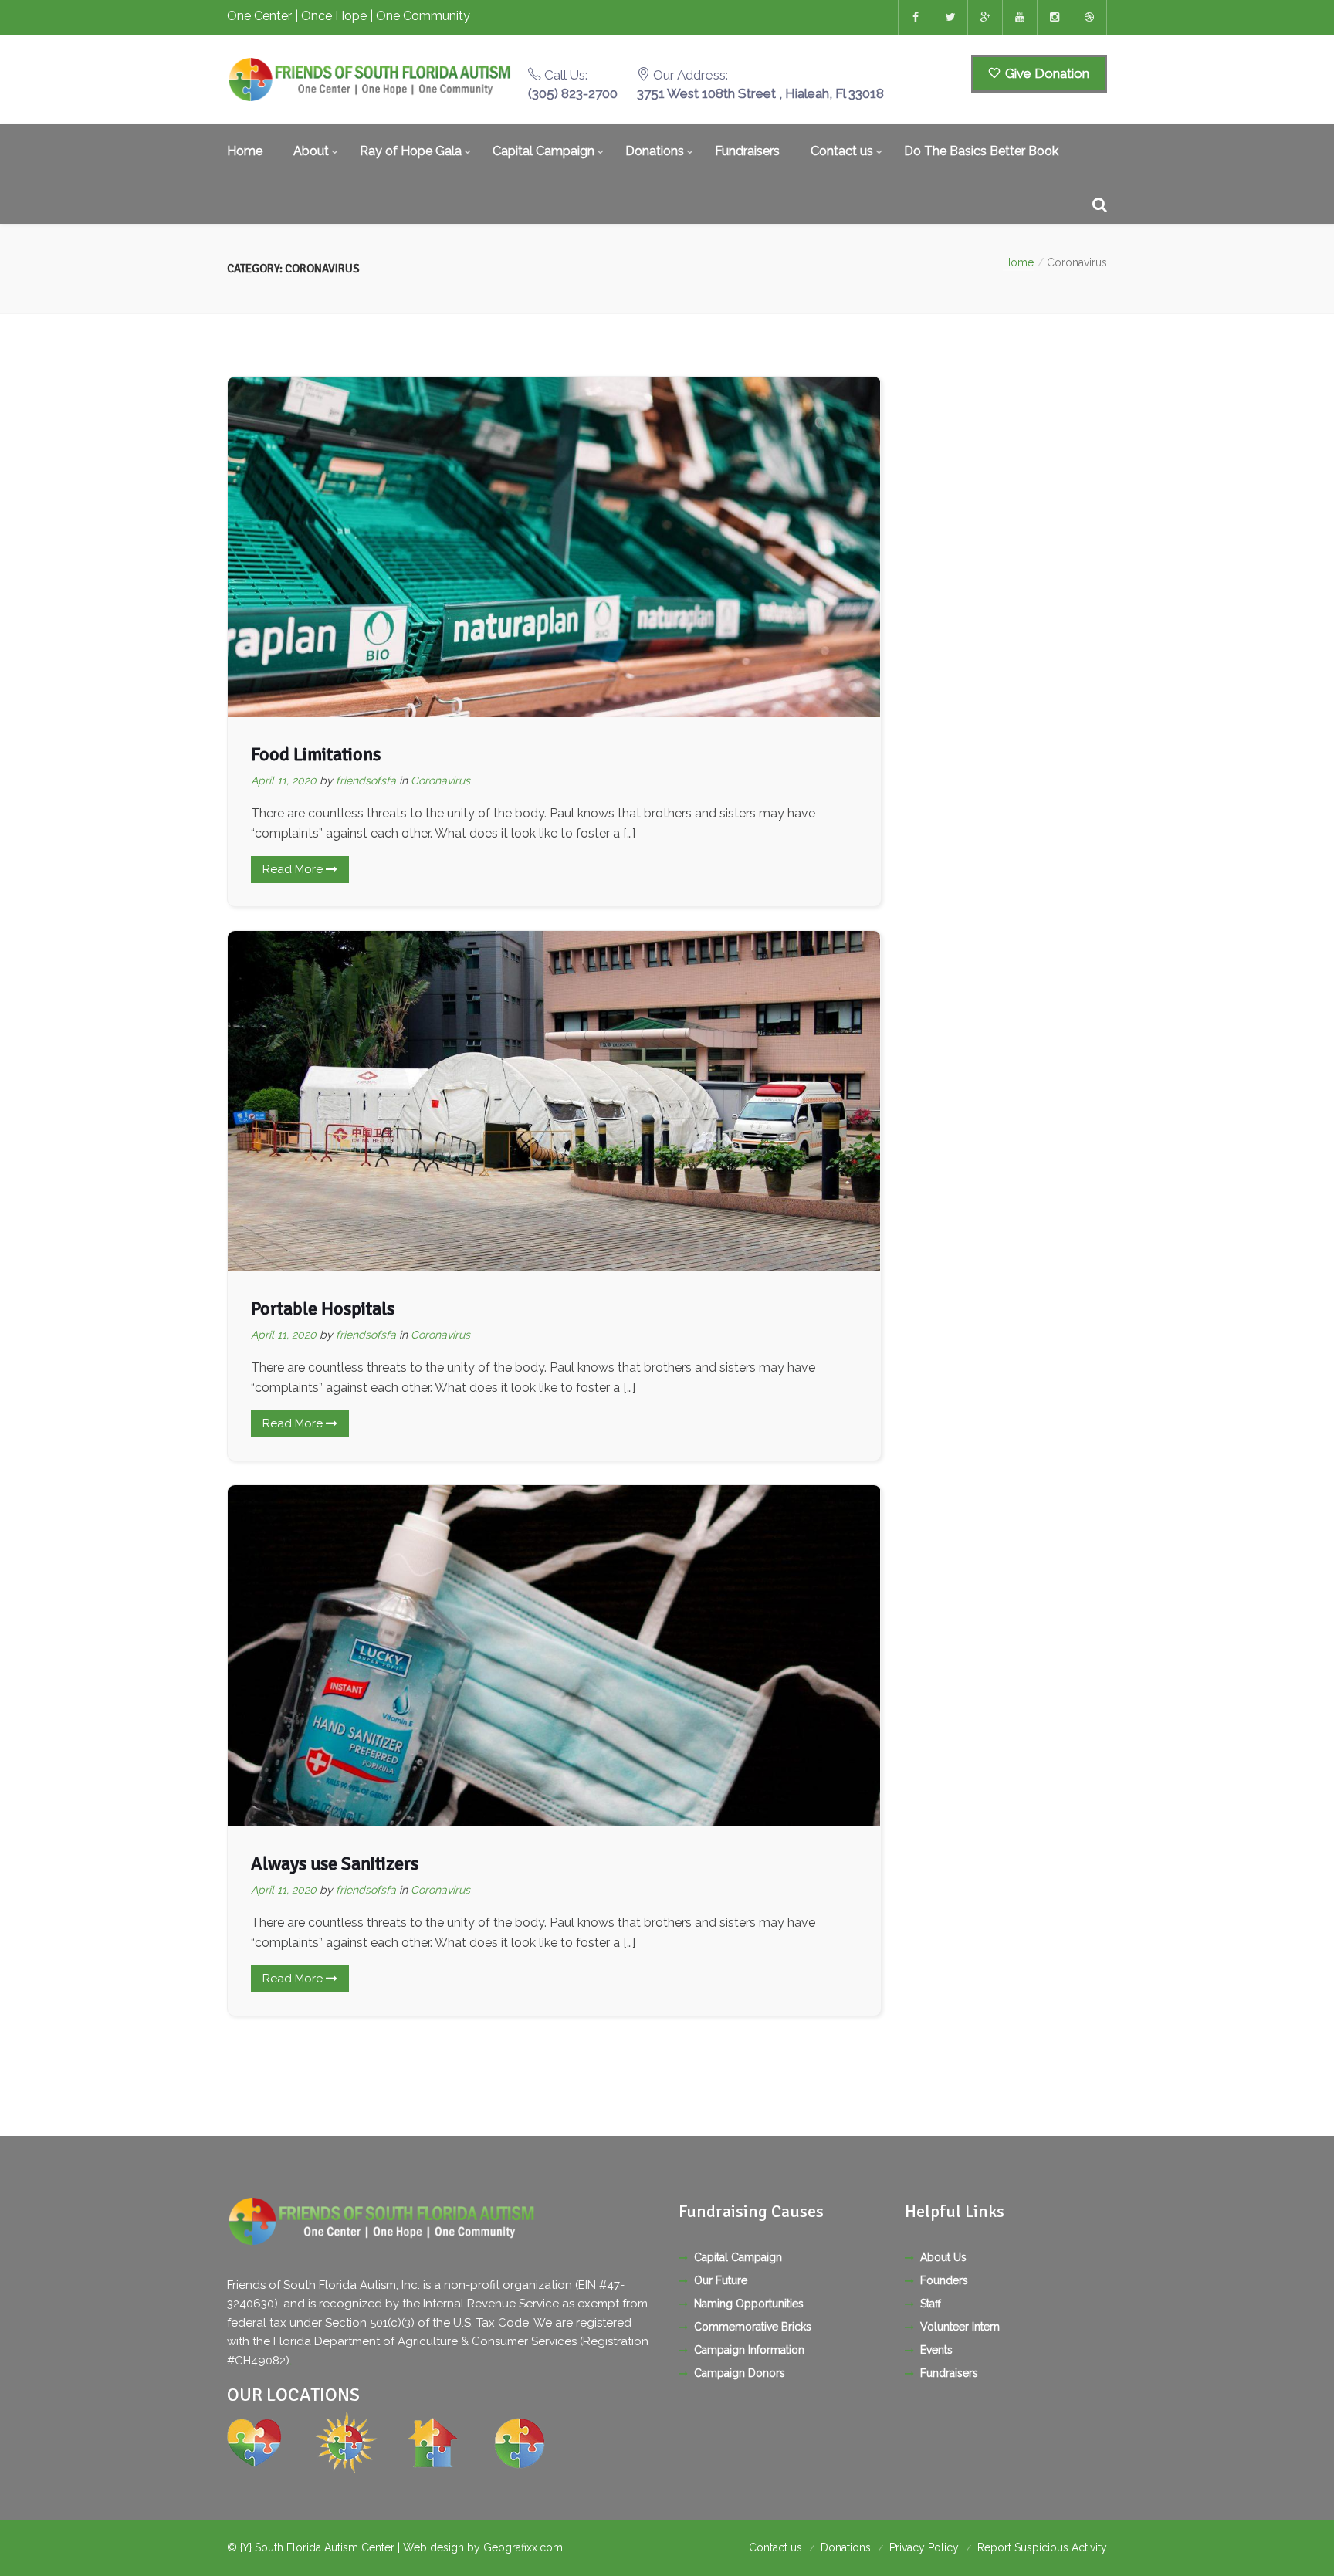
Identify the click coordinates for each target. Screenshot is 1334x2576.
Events (936, 2350)
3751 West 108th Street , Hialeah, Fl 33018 (760, 93)
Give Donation (1046, 73)
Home (245, 151)
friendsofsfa (366, 780)
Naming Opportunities (749, 2304)
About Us (943, 2257)
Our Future (721, 2280)
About (311, 151)
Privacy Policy (924, 2547)
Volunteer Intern (960, 2327)
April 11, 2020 (284, 780)
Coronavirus (440, 780)
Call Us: (573, 84)
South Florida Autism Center (326, 2547)
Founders (944, 2280)
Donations (655, 151)
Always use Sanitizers (335, 1863)
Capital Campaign (543, 151)
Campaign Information (749, 2350)
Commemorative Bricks (753, 2327)
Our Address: (760, 84)
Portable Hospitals (323, 1308)
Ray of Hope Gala (411, 151)
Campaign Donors (740, 2373)
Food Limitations (316, 754)
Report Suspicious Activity (1042, 2547)
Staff (931, 2304)
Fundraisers (747, 151)
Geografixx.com (523, 2547)
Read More (294, 869)
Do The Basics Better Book (981, 151)
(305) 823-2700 (573, 93)
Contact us (842, 151)
